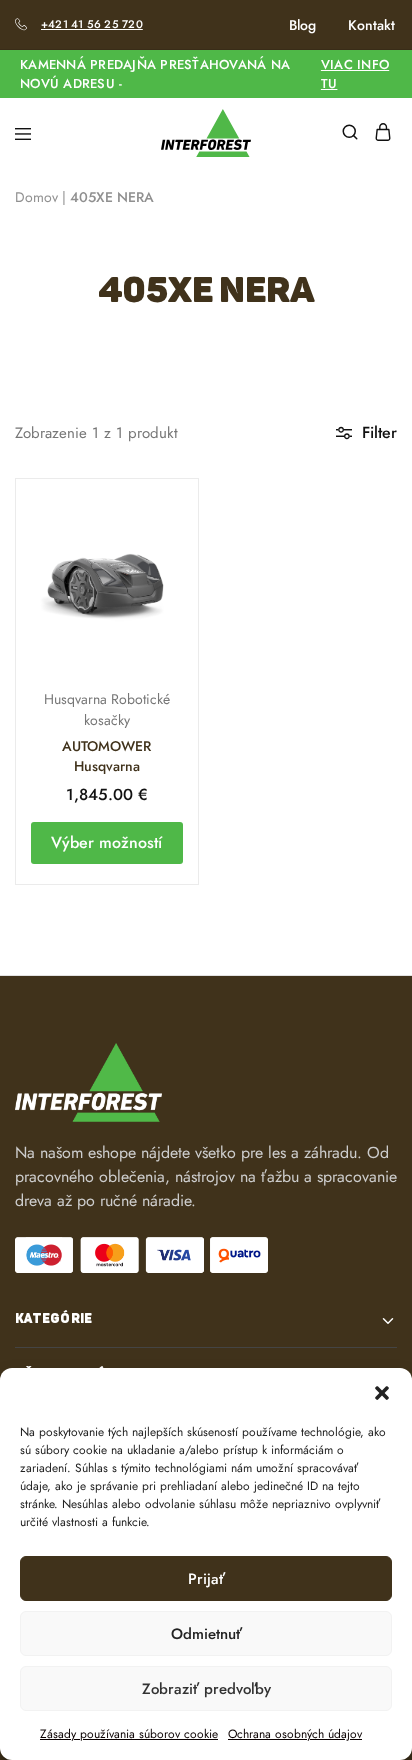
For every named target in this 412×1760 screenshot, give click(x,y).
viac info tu (355, 74)
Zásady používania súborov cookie (129, 1734)
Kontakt (371, 25)
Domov (36, 197)
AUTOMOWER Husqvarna (106, 756)
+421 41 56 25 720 (92, 24)
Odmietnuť (206, 1634)
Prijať (206, 1579)
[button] (382, 1393)
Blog (302, 25)
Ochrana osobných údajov (295, 1734)
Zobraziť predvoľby (206, 1689)
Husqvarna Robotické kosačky (107, 709)
